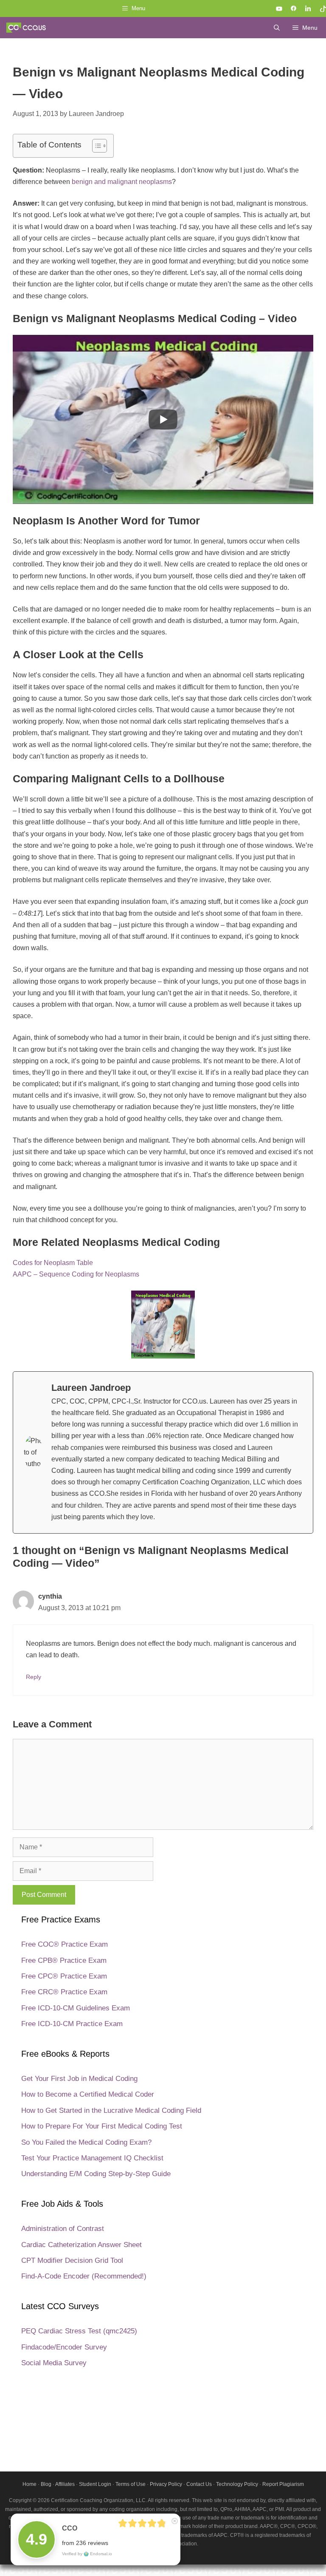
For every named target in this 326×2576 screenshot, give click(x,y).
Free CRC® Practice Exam (64, 1992)
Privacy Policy (166, 2484)
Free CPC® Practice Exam (64, 1976)
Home (30, 2484)
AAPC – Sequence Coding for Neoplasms (76, 1274)
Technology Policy (237, 2484)
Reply (34, 1677)
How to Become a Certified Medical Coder (88, 2094)
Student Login (95, 2484)
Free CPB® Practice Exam (64, 1960)
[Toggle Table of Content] (95, 146)
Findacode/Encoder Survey (64, 2347)
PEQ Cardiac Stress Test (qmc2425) (79, 2331)
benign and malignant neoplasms (122, 182)
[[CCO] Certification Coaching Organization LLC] (26, 28)
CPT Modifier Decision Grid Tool (72, 2260)
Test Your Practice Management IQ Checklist (92, 2158)
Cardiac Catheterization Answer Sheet (81, 2245)
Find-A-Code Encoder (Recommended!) (84, 2276)
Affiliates (65, 2484)
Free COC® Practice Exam (65, 1944)
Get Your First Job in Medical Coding (79, 2079)
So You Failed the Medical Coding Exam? (86, 2142)
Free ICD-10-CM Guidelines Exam (76, 2008)
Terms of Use (131, 2484)
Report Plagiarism (283, 2484)
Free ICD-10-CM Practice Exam (72, 2024)
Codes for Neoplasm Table (53, 1263)
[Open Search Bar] (277, 28)
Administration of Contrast (63, 2229)
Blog (46, 2484)
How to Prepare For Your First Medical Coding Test (102, 2126)
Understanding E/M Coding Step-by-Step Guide (96, 2174)
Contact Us (199, 2484)
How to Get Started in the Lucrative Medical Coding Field (111, 2110)
